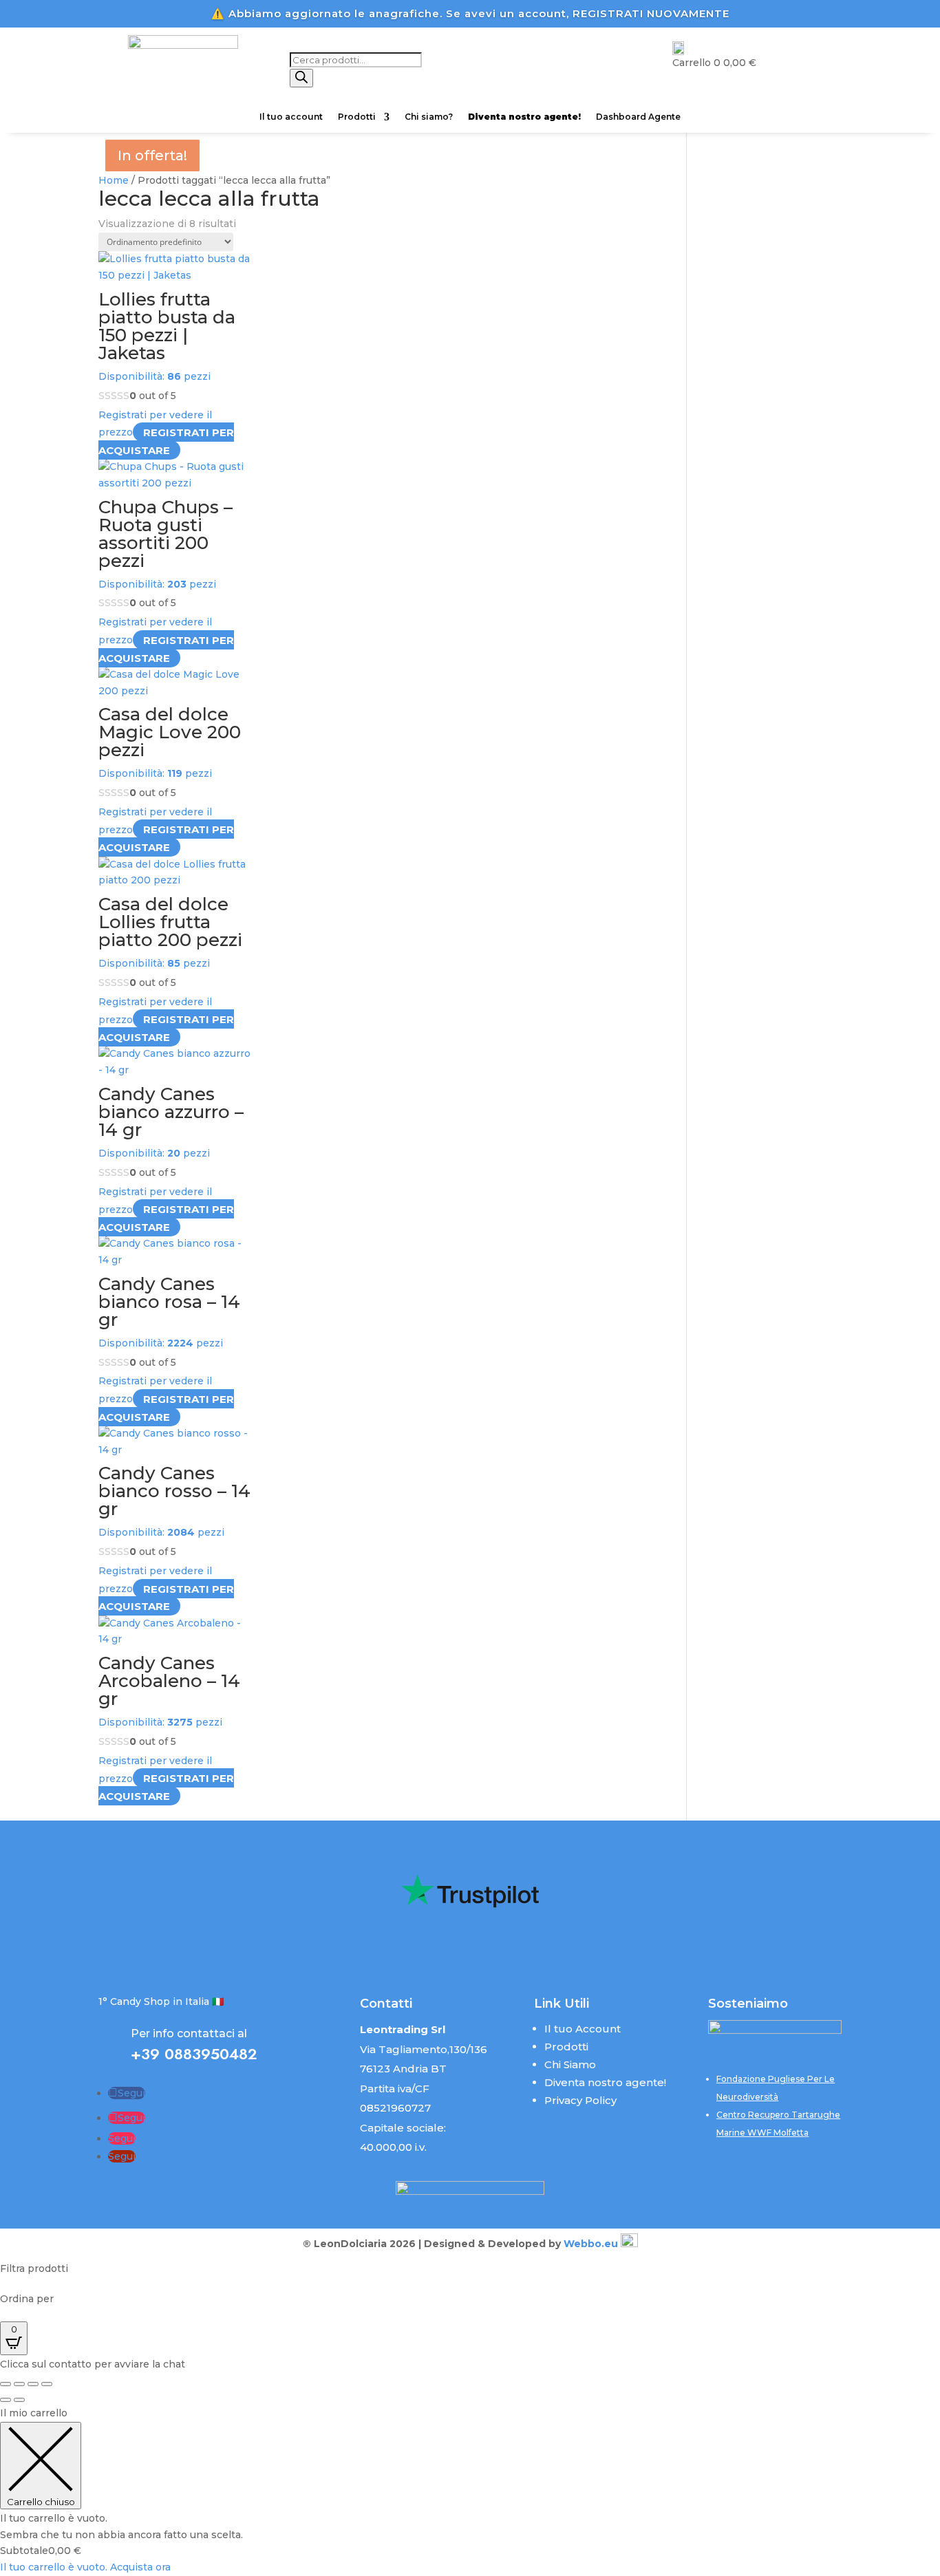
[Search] (301, 78)
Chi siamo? (429, 117)
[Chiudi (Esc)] (47, 2384)
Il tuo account (291, 117)
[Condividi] (33, 2384)
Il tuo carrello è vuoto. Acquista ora (85, 2567)
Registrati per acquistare (166, 441)
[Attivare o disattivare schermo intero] (19, 2384)
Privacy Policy (580, 2100)
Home (114, 180)
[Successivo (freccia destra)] (19, 2400)
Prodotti (357, 117)
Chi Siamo (570, 2064)
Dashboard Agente (638, 117)
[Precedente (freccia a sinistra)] (6, 2400)
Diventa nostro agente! (605, 2082)
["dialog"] (470, 2491)
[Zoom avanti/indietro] (6, 2384)
